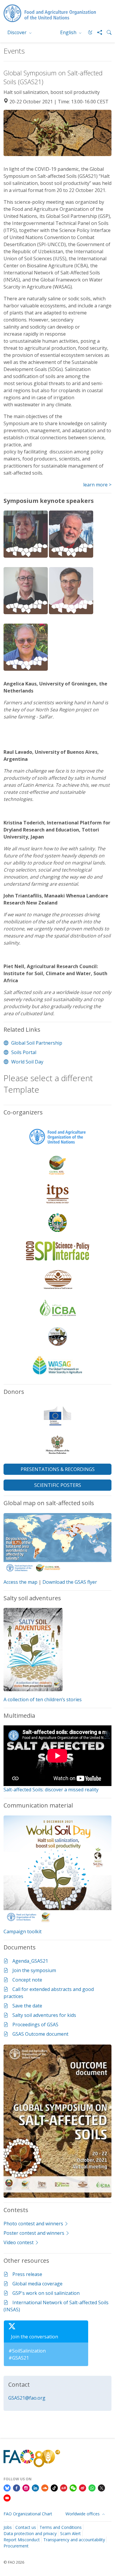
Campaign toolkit (23, 1931)
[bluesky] (7, 2488)
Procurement (16, 2546)
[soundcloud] (45, 2488)
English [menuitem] (69, 32)
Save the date (27, 2006)
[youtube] (7, 2497)
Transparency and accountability (74, 2540)
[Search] (107, 32)
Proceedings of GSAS (35, 2025)
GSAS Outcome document (40, 2034)
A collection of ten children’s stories (43, 1699)
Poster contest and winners (34, 2233)
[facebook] (17, 2488)
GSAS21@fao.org (27, 2398)
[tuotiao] (64, 2488)
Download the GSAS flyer (70, 1582)
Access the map (20, 1582)
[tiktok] (54, 2488)
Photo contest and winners (33, 2224)
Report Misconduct (22, 2540)
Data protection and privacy (30, 2533)
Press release (27, 2274)
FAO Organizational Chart (28, 2514)
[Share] (97, 32)
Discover (18, 32)
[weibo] (83, 2488)
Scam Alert (70, 2533)
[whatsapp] (92, 2488)
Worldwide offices (83, 2514)
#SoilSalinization (27, 2351)
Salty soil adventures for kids (44, 2015)
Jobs (8, 2527)
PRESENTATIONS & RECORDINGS (58, 1469)
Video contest (19, 2242)
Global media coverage (37, 2284)
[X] (101, 2488)
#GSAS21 (19, 2358)
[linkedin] (35, 2488)
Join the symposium (34, 1970)
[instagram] (26, 2488)
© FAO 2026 (14, 2562)
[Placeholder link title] (7, 1961)
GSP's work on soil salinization (46, 2293)
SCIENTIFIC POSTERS (58, 1485)
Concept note (27, 1980)
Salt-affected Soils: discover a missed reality (51, 1790)
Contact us (26, 2527)
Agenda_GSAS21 (30, 1961)
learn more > (97, 485)
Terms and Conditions (61, 2527)
